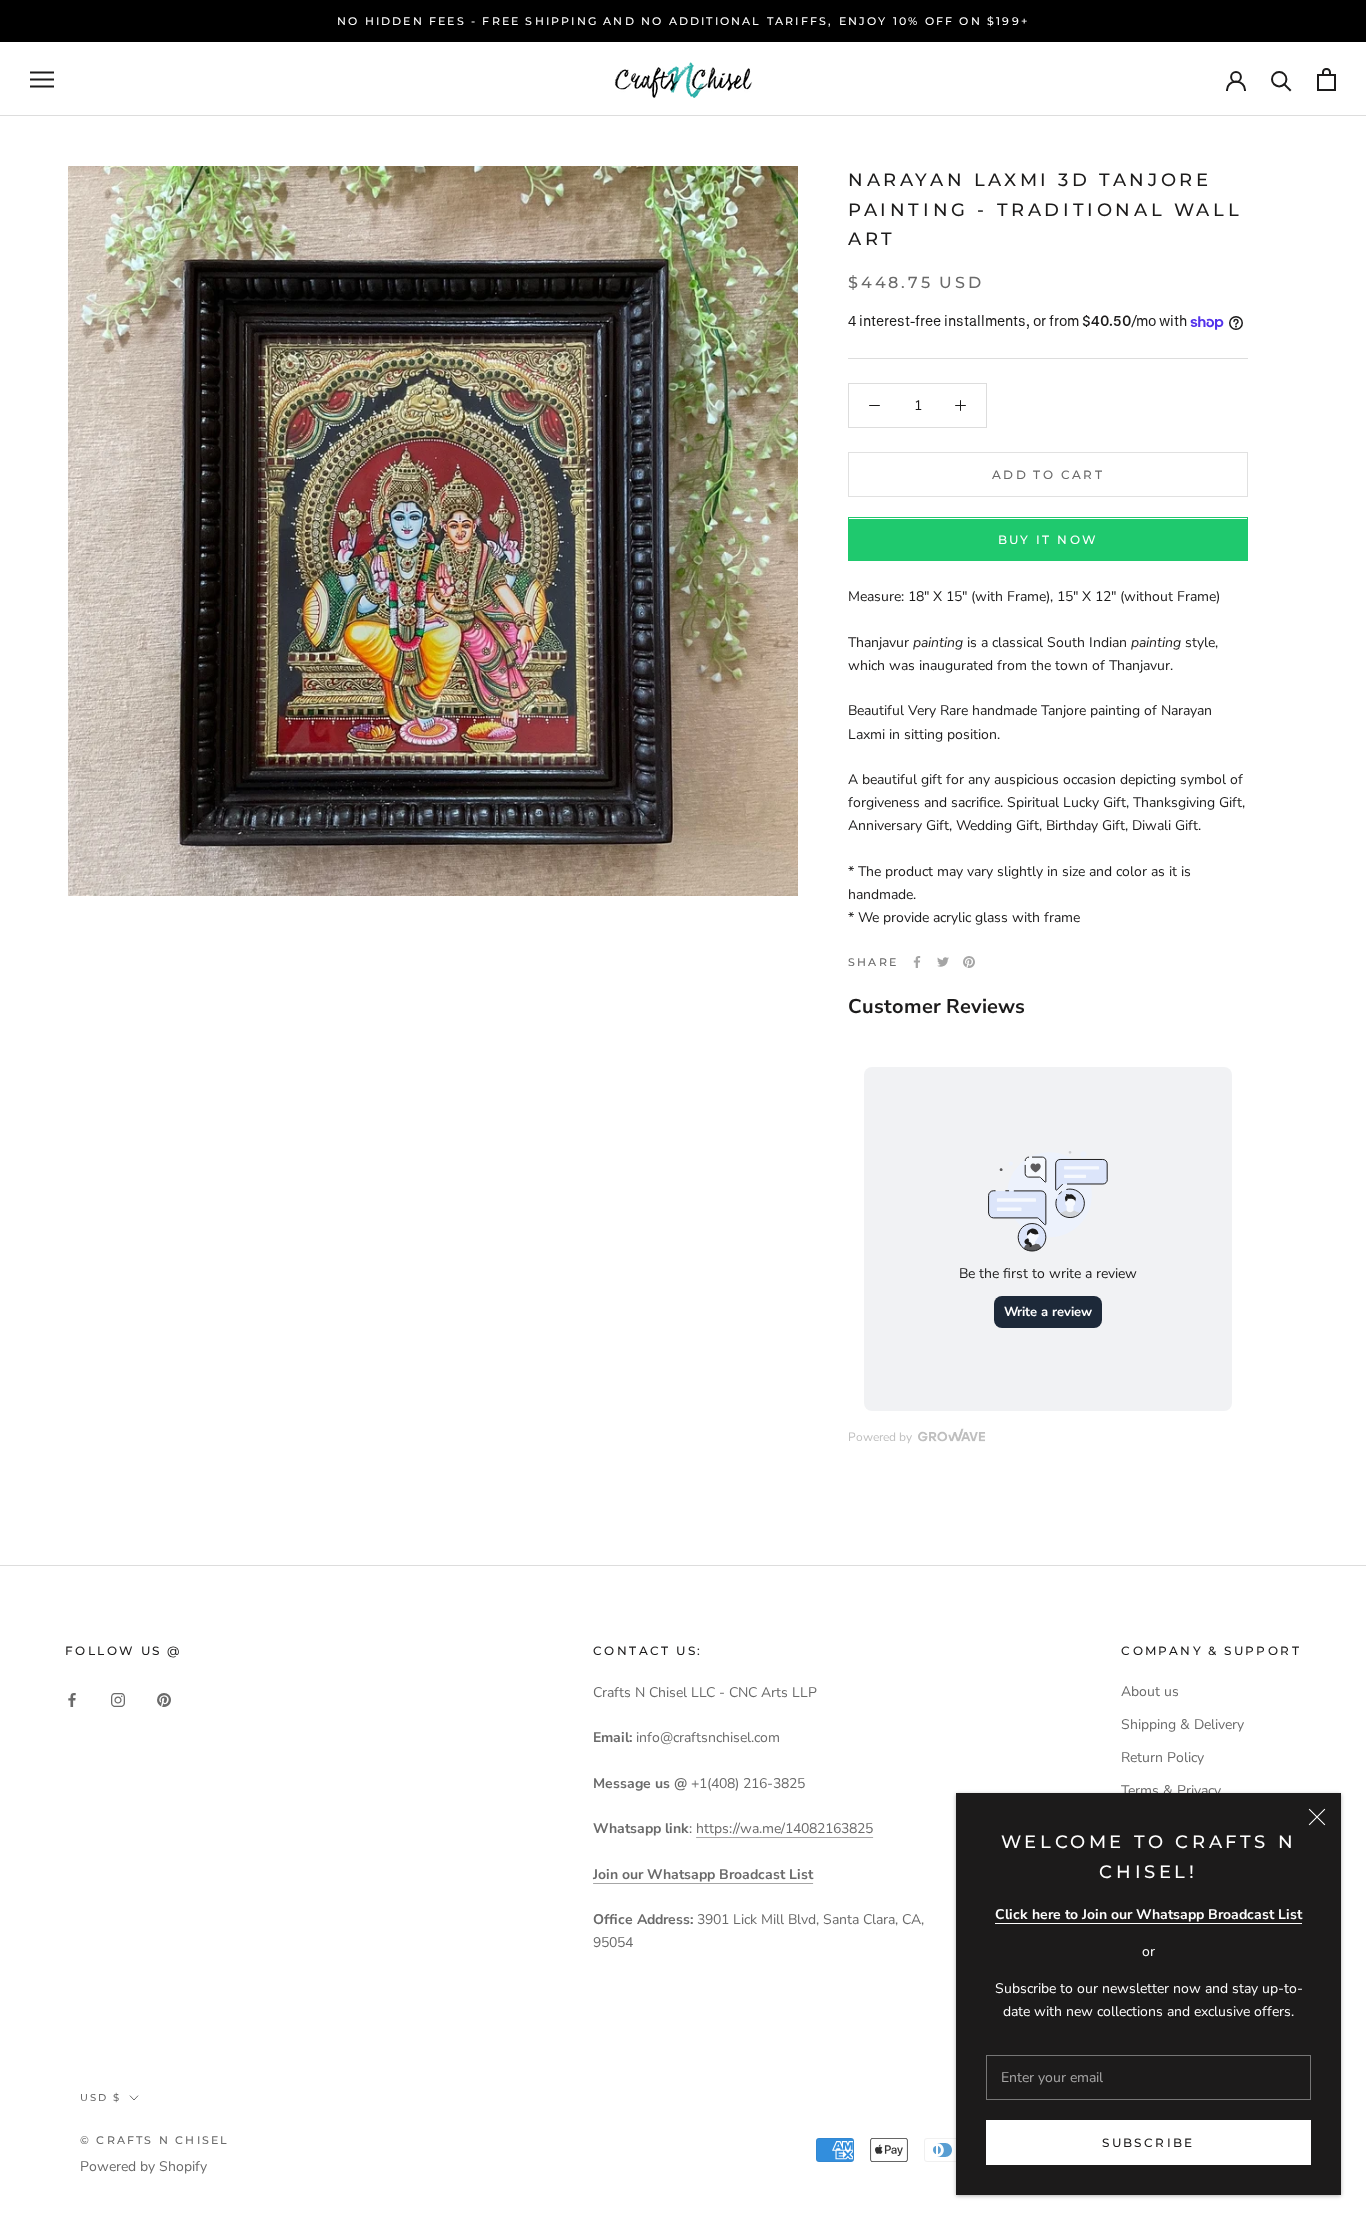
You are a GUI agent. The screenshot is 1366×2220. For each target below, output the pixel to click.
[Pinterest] (969, 962)
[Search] (1281, 79)
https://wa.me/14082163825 (784, 1828)
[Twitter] (943, 962)
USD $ (100, 2097)
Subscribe (1148, 2142)
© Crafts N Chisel (154, 2140)
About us (1150, 1691)
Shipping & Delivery (1182, 1724)
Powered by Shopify (143, 2166)
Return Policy (1162, 1757)
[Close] (1317, 1817)
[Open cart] (1326, 79)
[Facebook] (917, 962)
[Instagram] (118, 1698)
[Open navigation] (42, 79)
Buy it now (1048, 540)
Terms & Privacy (1171, 1790)
